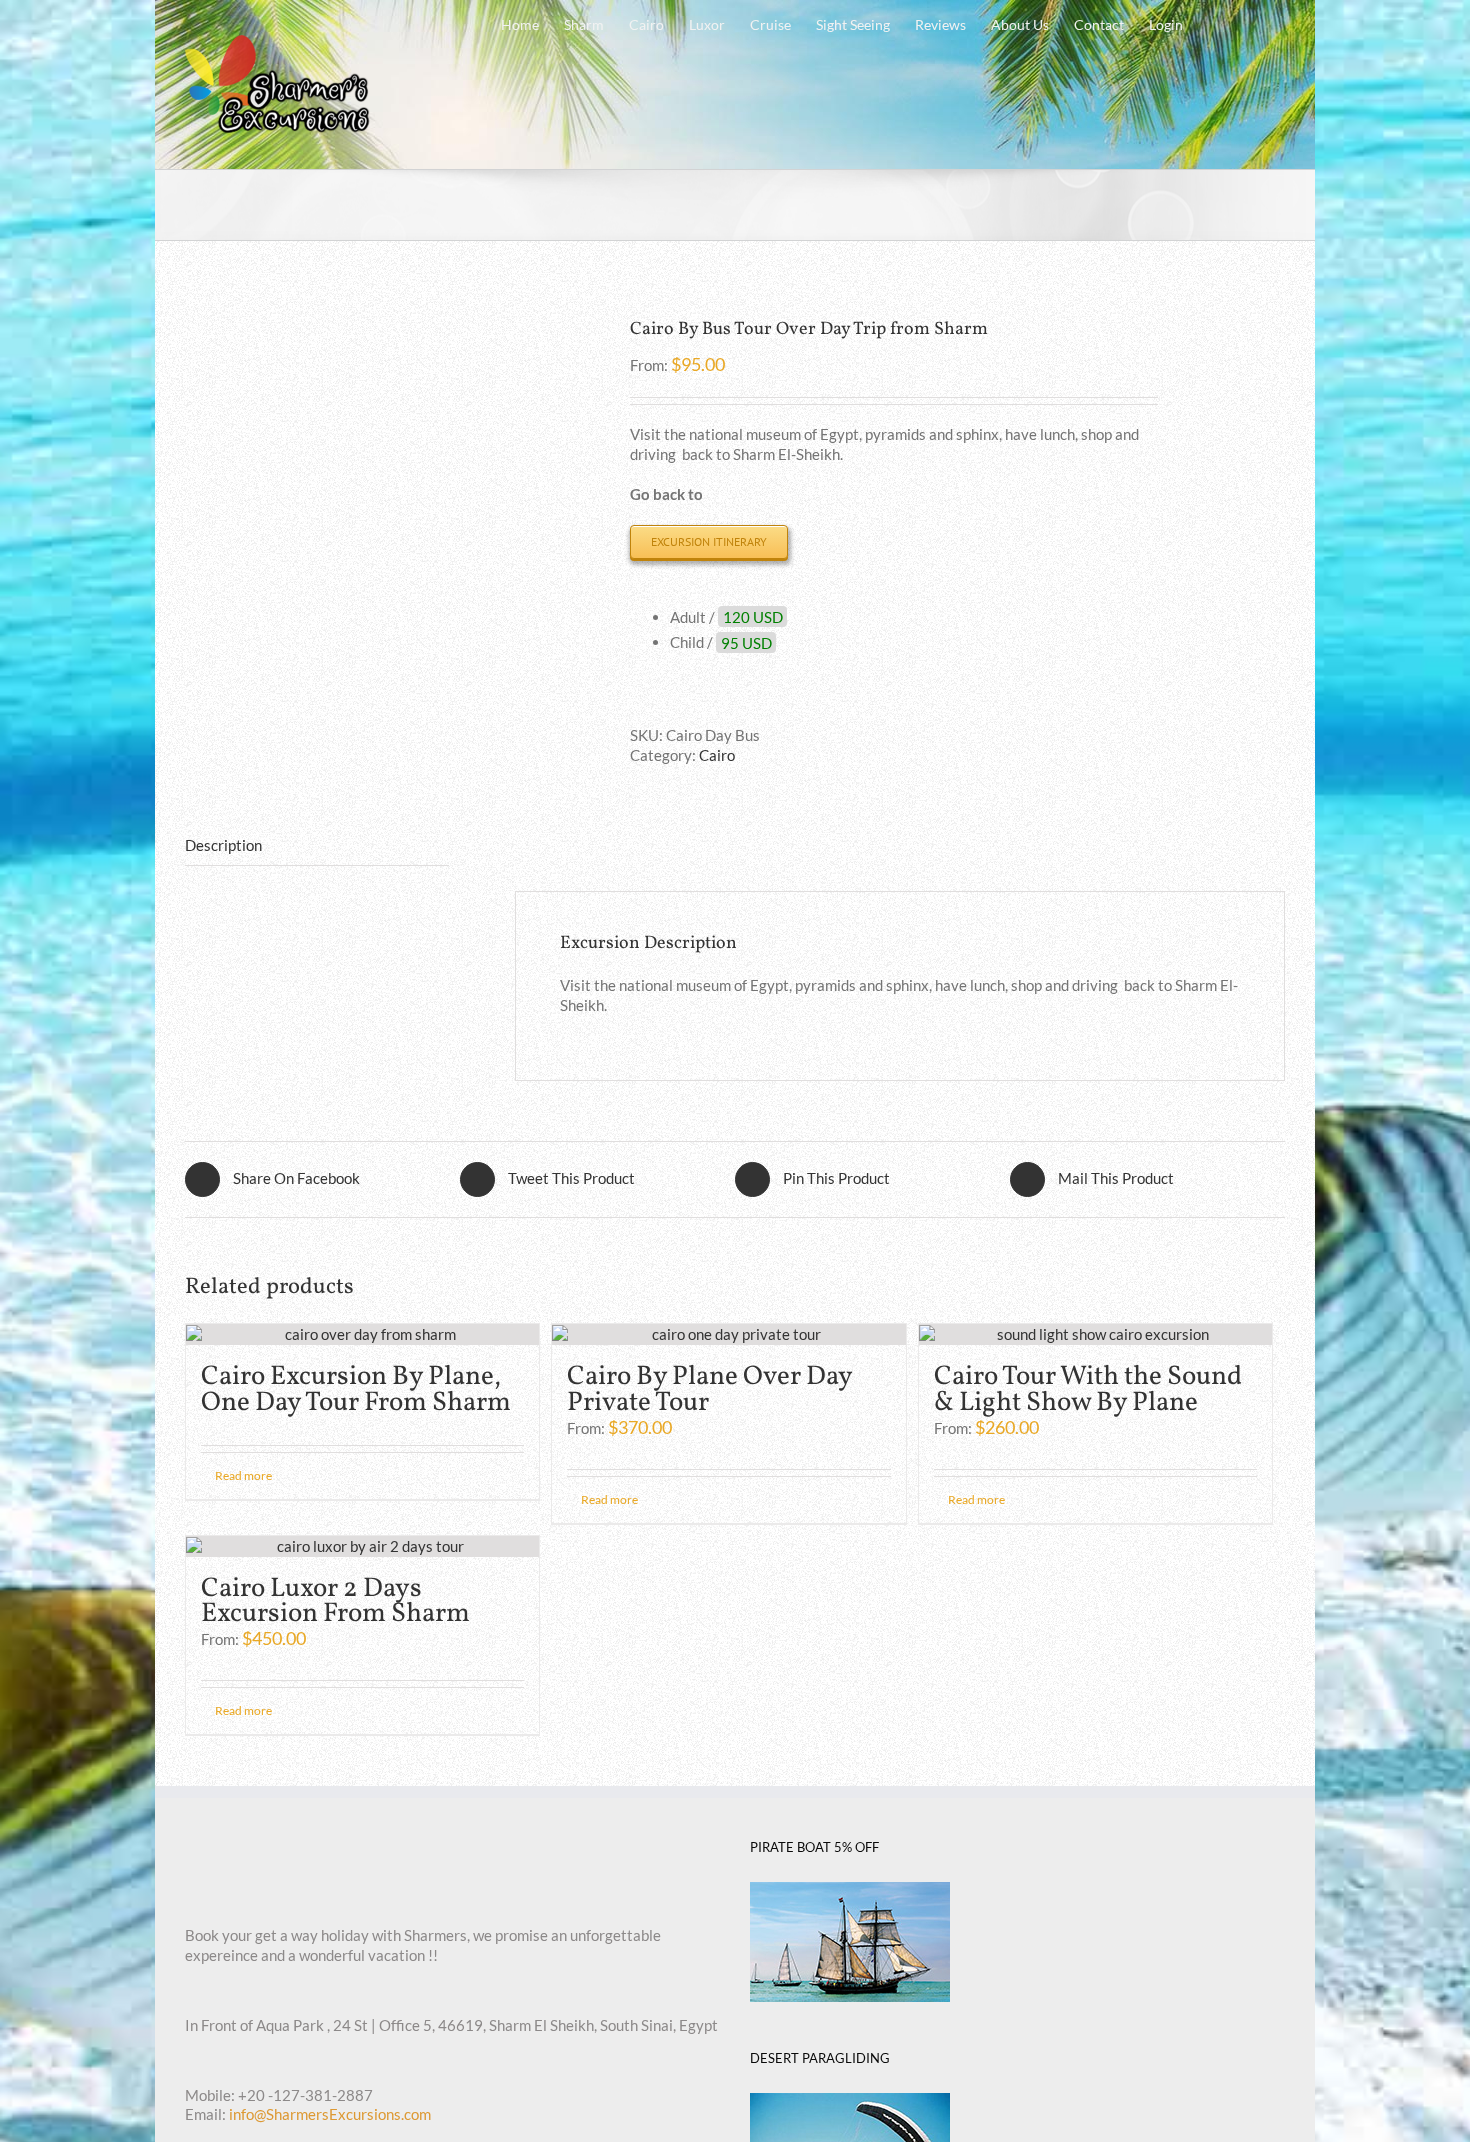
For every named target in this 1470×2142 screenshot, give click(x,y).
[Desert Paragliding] (850, 2102)
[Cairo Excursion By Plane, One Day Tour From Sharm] (362, 1334)
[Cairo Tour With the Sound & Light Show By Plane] (1095, 1334)
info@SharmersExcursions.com (330, 2114)
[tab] (317, 846)
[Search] (1254, 22)
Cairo (717, 755)
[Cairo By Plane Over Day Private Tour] (728, 1334)
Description (223, 845)
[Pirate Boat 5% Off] (850, 1891)
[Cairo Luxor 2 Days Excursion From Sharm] (362, 1546)
